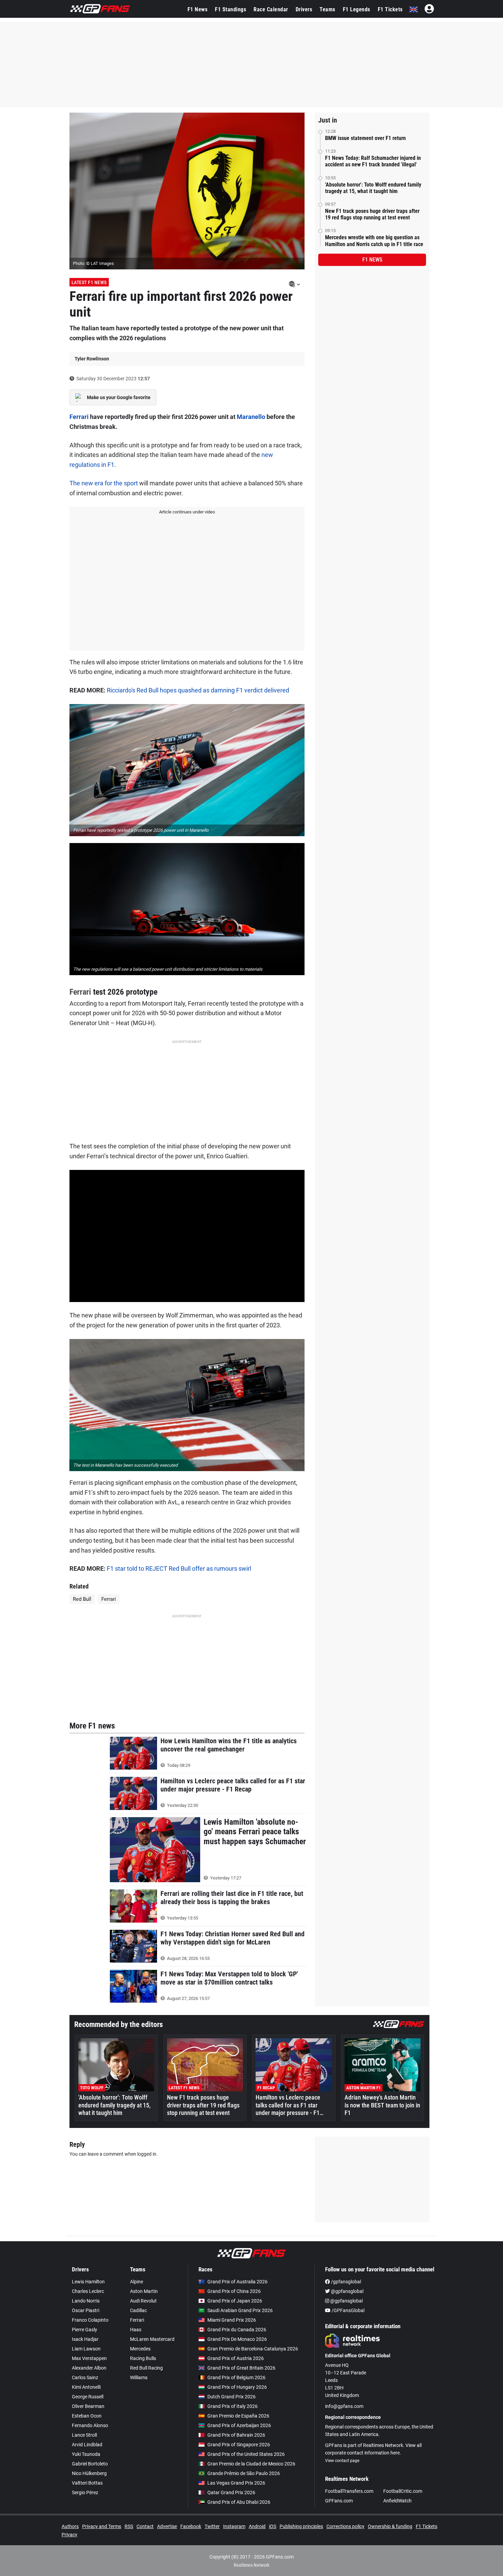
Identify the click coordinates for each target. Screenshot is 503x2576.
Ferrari (79, 417)
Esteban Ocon (87, 2416)
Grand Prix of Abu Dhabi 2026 (239, 2502)
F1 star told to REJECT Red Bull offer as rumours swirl (179, 1568)
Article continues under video (187, 512)
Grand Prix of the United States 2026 (246, 2454)
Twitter (212, 2526)
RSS (129, 2526)
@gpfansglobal (347, 2291)
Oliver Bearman (88, 2406)
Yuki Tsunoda (86, 2454)
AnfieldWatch (397, 2501)
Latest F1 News (89, 282)
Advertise (167, 2526)
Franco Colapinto (90, 2320)
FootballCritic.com (403, 2491)
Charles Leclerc (88, 2291)
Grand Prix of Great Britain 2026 (241, 2368)
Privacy (69, 2535)
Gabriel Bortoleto (90, 2464)
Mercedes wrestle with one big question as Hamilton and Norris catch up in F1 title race (374, 241)
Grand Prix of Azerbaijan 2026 (239, 2425)
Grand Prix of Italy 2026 (233, 2406)
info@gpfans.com (344, 2406)
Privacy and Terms (102, 2526)
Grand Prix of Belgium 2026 (236, 2377)
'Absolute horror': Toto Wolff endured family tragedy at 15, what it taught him (373, 188)
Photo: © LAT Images (93, 263)
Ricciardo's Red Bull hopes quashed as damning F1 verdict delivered (198, 690)
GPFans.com (339, 2501)
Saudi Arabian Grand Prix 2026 (240, 2310)
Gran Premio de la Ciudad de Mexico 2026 (251, 2464)
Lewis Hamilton (88, 2282)
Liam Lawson (86, 2349)
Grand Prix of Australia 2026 (237, 2282)
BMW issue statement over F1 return (365, 138)
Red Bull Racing (146, 2368)
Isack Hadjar (85, 2339)
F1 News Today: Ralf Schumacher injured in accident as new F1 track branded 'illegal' (373, 161)
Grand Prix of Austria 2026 (236, 2358)
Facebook (191, 2526)
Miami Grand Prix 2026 (232, 2320)
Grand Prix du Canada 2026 (237, 2330)
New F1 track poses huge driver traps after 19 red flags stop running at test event (372, 214)
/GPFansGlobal (347, 2310)
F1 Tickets (390, 9)
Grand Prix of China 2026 (234, 2291)
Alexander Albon (89, 2368)
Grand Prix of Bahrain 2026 (236, 2435)
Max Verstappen (89, 2358)
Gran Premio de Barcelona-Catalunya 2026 (253, 2349)
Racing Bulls (143, 2358)
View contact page (342, 2461)
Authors (70, 2526)
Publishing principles (301, 2526)
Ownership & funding (390, 2526)
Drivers (304, 9)
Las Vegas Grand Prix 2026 (236, 2483)
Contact (145, 2526)
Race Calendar (271, 9)
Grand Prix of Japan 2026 (235, 2301)
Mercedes (140, 2349)
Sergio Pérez (85, 2492)
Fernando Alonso (90, 2425)
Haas (136, 2330)
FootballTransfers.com (349, 2491)
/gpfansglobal (345, 2282)
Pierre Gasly (85, 2330)
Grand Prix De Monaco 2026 (237, 2339)
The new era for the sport (104, 483)
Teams (327, 9)
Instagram (234, 2526)
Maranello (251, 417)
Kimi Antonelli (86, 2387)
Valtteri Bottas (87, 2483)
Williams (139, 2377)
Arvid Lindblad (87, 2445)
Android (257, 2526)
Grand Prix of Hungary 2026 (237, 2387)
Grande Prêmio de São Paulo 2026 (244, 2473)
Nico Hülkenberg (89, 2473)
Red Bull (82, 1599)
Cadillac (138, 2310)
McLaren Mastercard (152, 2339)
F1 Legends (357, 9)
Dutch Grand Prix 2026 (231, 2397)
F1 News (198, 9)
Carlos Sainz (85, 2377)
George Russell (88, 2397)
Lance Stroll (84, 2435)
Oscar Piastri (86, 2310)
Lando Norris (86, 2301)
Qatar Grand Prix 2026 (231, 2492)
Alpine (137, 2282)
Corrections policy (345, 2526)
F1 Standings (230, 9)
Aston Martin (144, 2291)
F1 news (372, 260)
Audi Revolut (143, 2301)
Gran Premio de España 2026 (238, 2416)
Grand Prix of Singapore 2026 (239, 2445)
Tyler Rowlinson (92, 359)
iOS (273, 2526)
